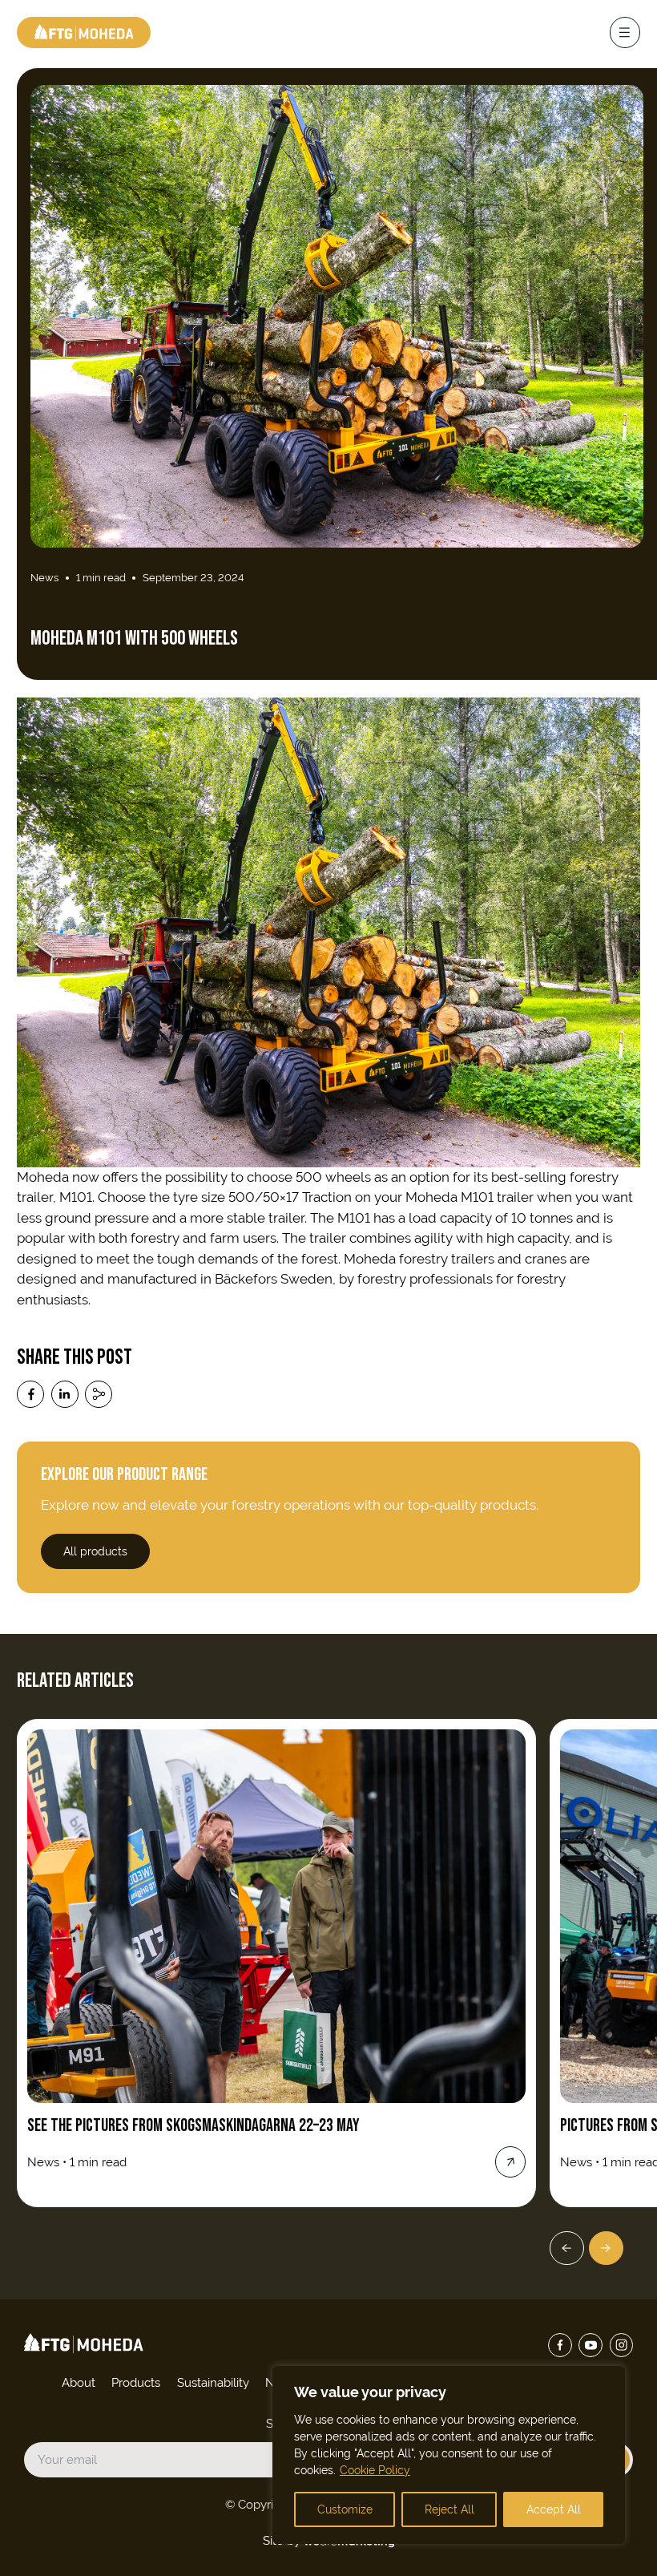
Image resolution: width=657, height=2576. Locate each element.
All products (95, 1551)
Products (136, 2382)
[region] (449, 2455)
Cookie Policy (375, 2470)
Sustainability (213, 2382)
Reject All (449, 2509)
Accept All (554, 2509)
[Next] (606, 2248)
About (79, 2382)
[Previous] (567, 2248)
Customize (345, 2509)
